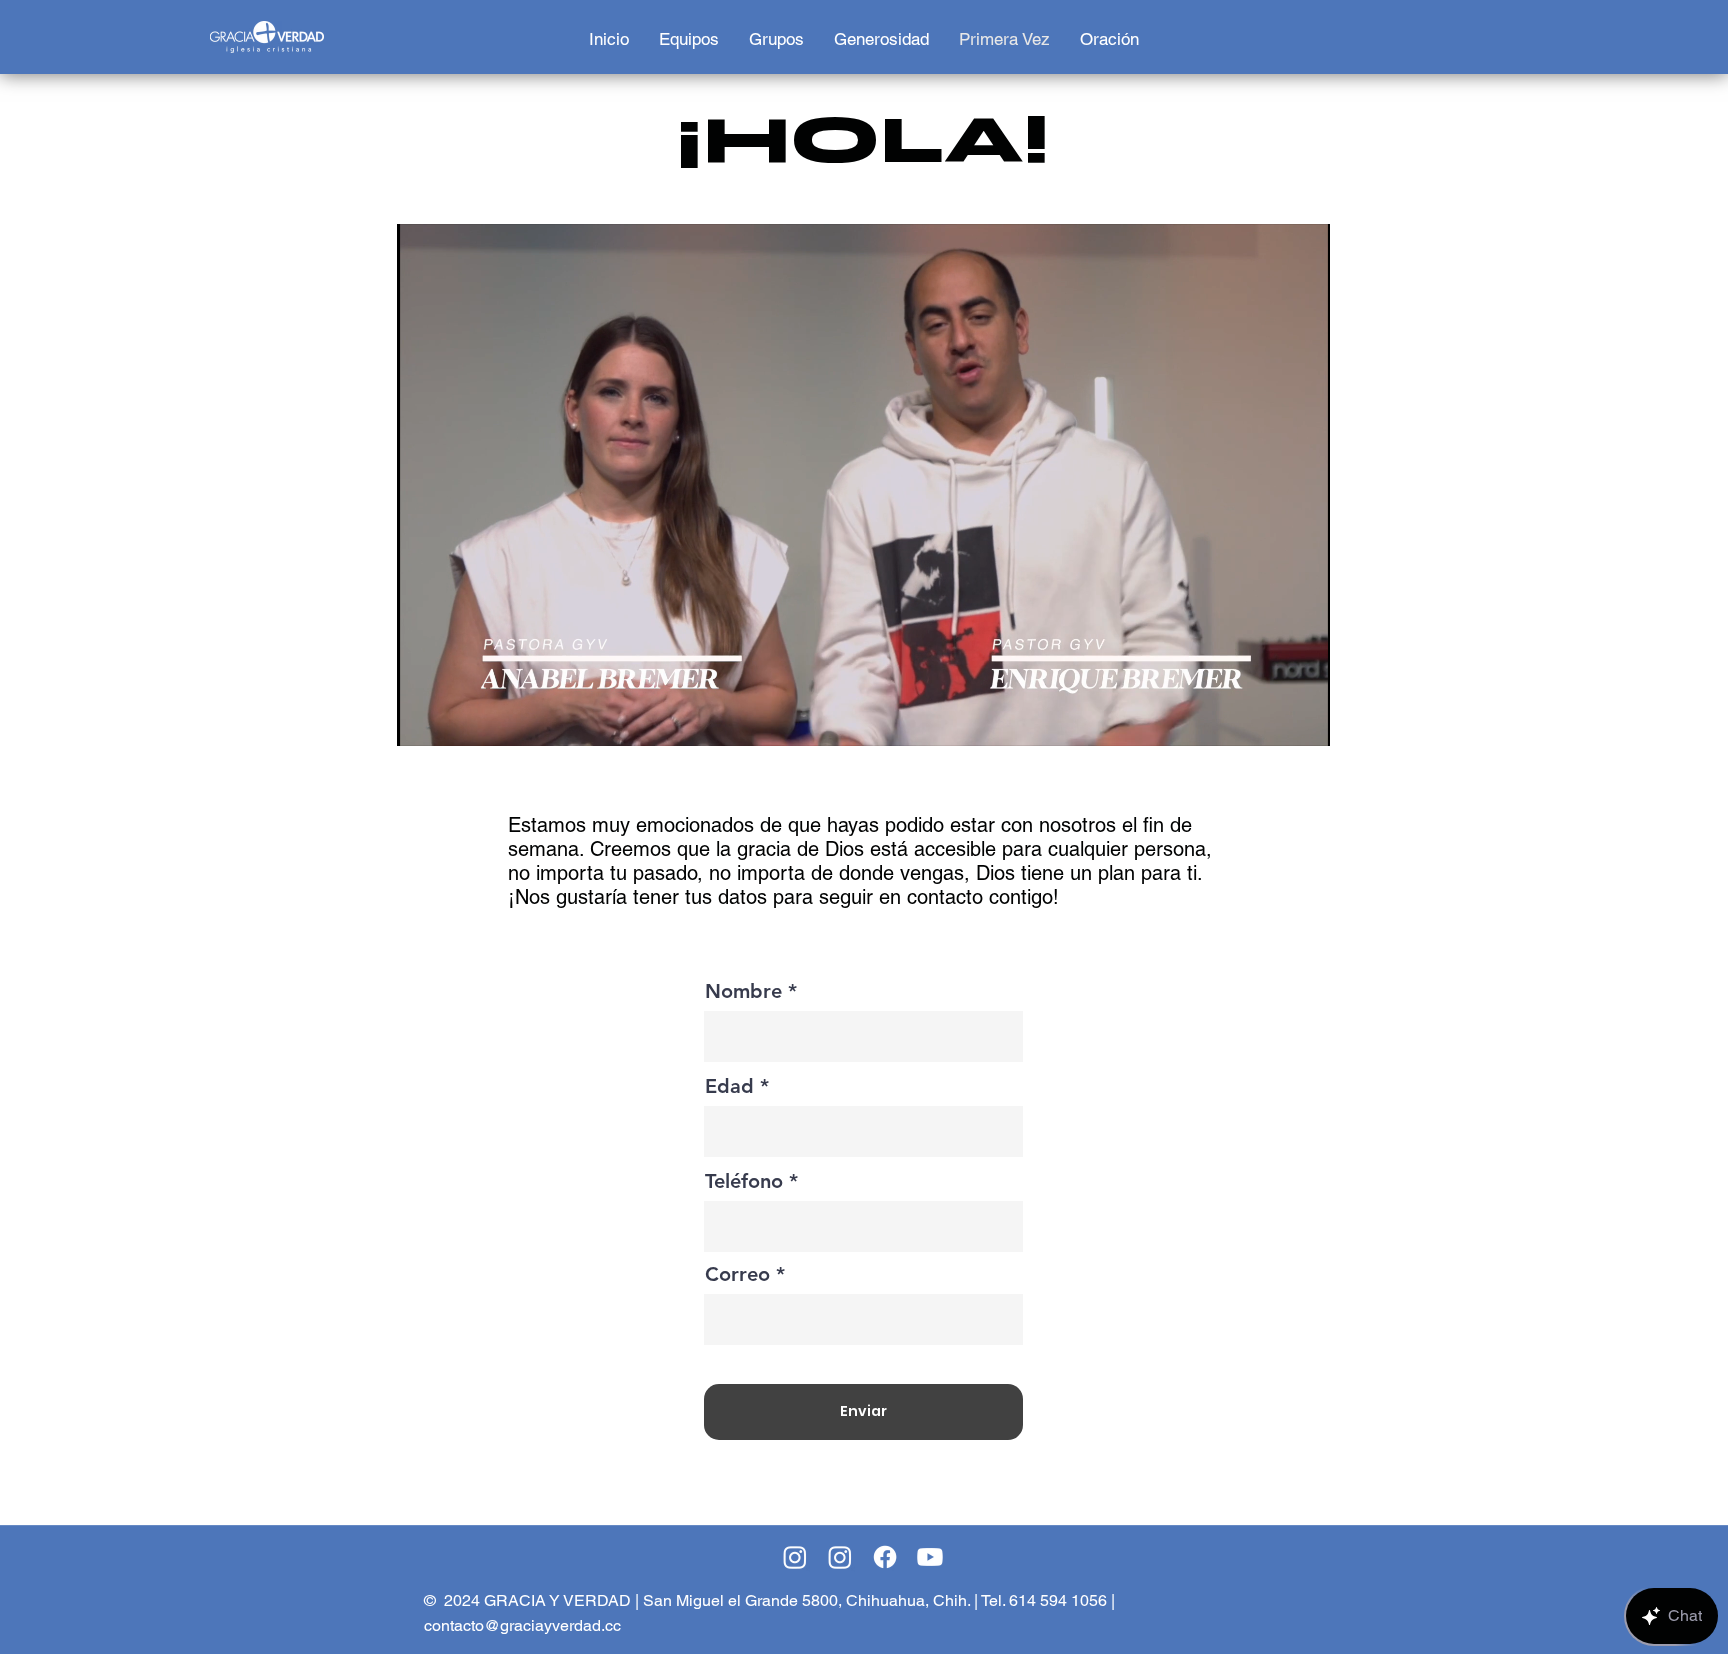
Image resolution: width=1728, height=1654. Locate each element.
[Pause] (423, 719)
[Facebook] (885, 1557)
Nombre (743, 991)
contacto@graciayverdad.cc (522, 1625)
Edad (729, 1086)
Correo (737, 1274)
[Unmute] (457, 719)
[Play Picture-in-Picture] (1269, 719)
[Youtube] (930, 1557)
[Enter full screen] (1303, 719)
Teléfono (744, 1181)
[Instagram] (795, 1557)
